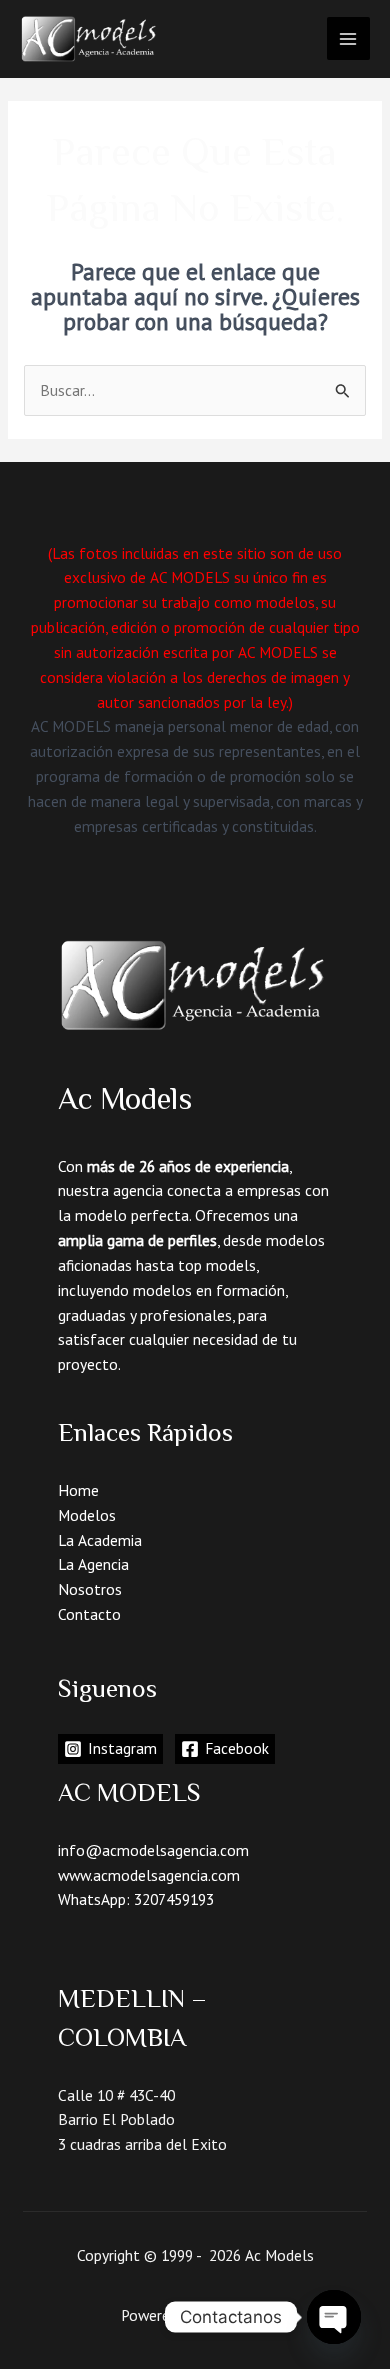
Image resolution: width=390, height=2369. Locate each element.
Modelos (87, 1515)
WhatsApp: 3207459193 (136, 1899)
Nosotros (90, 1589)
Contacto (89, 1614)
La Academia (100, 1540)
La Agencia (93, 1564)
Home (78, 1490)
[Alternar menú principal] (348, 38)
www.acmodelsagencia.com (149, 1875)
